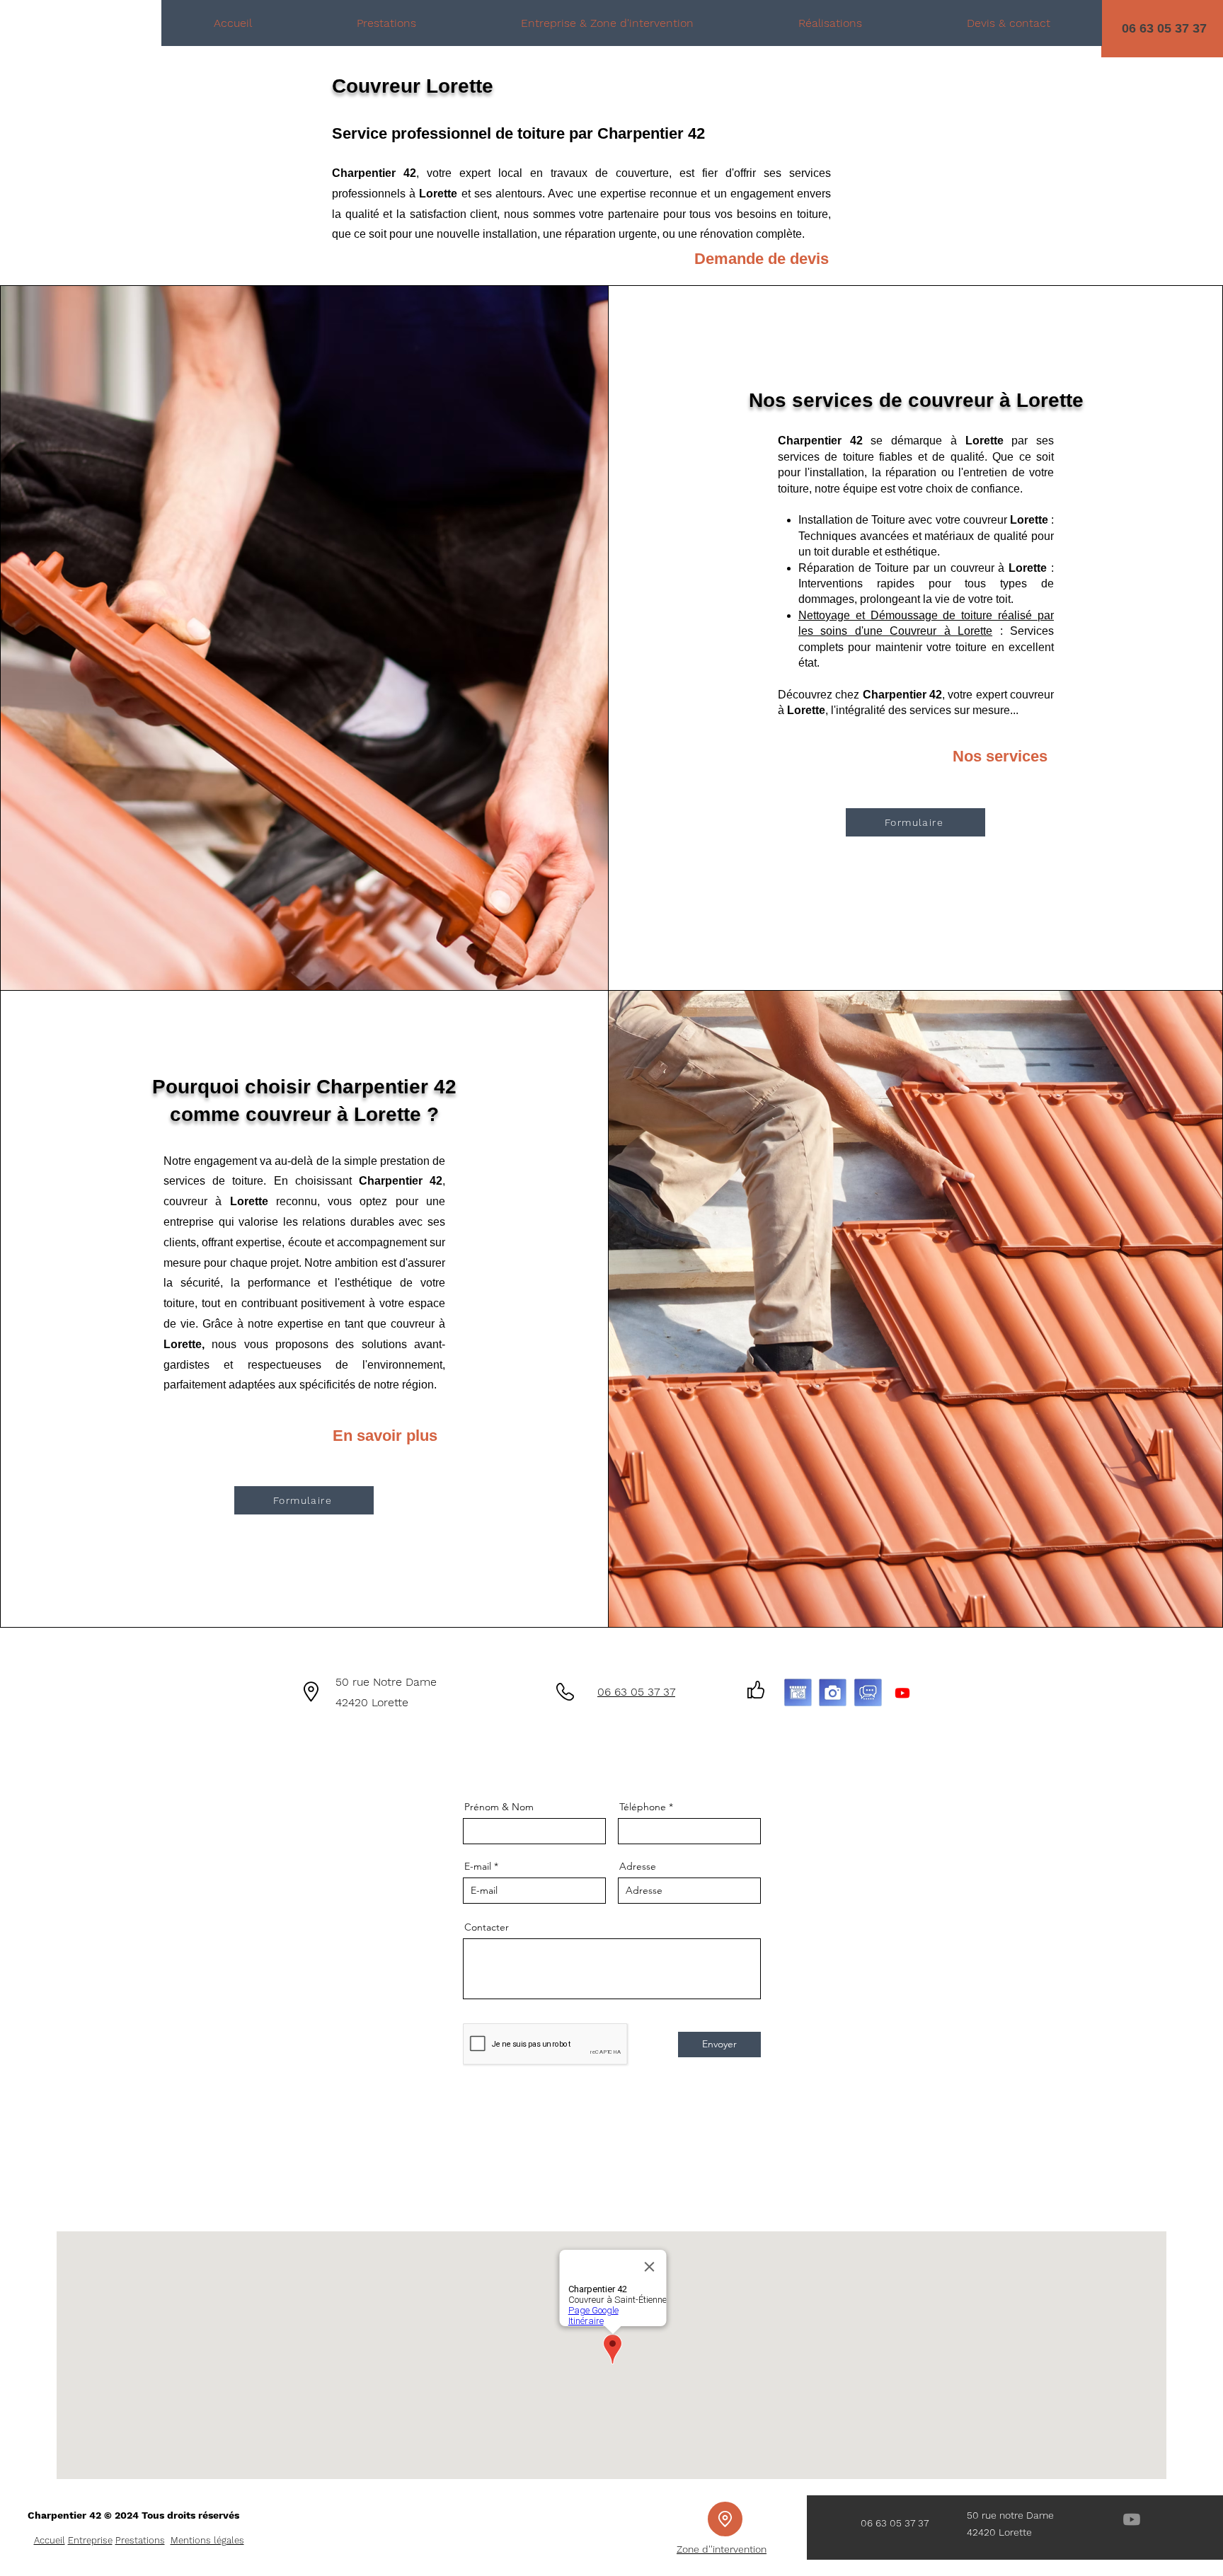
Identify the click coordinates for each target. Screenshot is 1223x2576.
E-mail (478, 1866)
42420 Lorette (372, 1702)
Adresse (638, 1866)
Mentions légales (207, 2540)
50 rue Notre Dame (386, 1682)
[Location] (725, 2519)
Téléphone (643, 1807)
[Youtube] (902, 1693)
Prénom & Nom (499, 1807)
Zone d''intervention (722, 2549)
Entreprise (90, 2540)
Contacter (487, 1927)
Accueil (50, 2540)
